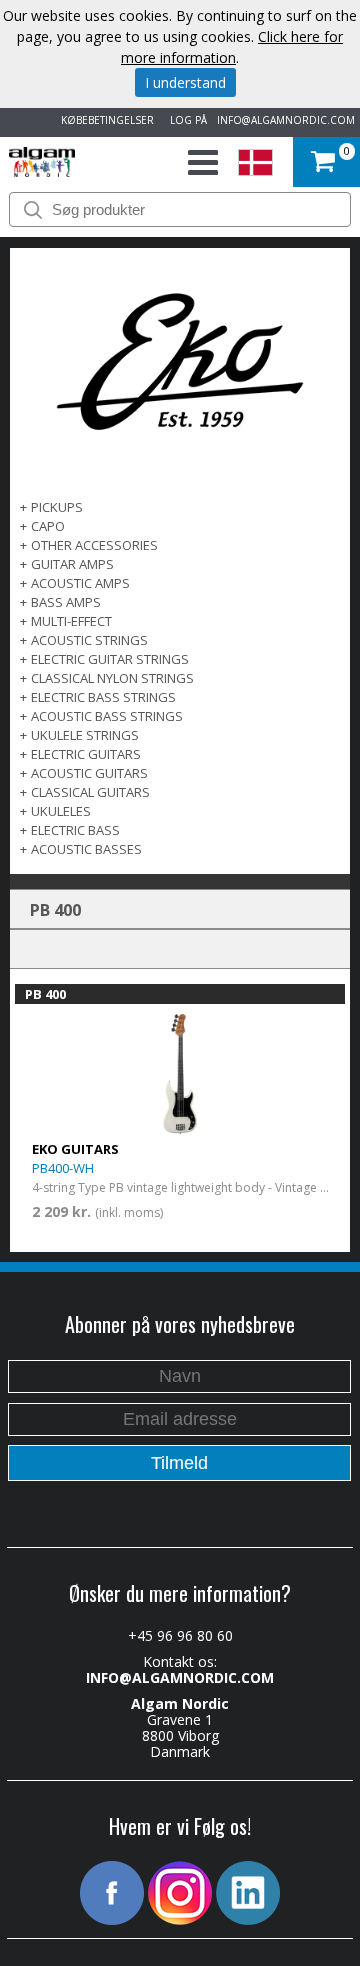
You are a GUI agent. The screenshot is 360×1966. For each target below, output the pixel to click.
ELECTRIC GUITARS (86, 754)
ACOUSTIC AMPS (80, 583)
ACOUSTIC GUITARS (89, 773)
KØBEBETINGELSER (104, 120)
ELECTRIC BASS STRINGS (103, 697)
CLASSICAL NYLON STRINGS (112, 678)
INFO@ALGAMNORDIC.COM (286, 120)
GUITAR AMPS (72, 564)
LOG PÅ (185, 120)
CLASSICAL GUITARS (90, 792)
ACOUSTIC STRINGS (89, 640)
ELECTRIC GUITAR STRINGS (110, 659)
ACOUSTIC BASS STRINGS (107, 716)
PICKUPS (57, 507)
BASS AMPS (66, 602)
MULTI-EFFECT (71, 621)
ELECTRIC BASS (75, 830)
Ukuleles (61, 811)
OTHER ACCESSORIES (94, 545)
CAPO (48, 526)
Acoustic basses (86, 849)
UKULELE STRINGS (85, 735)
